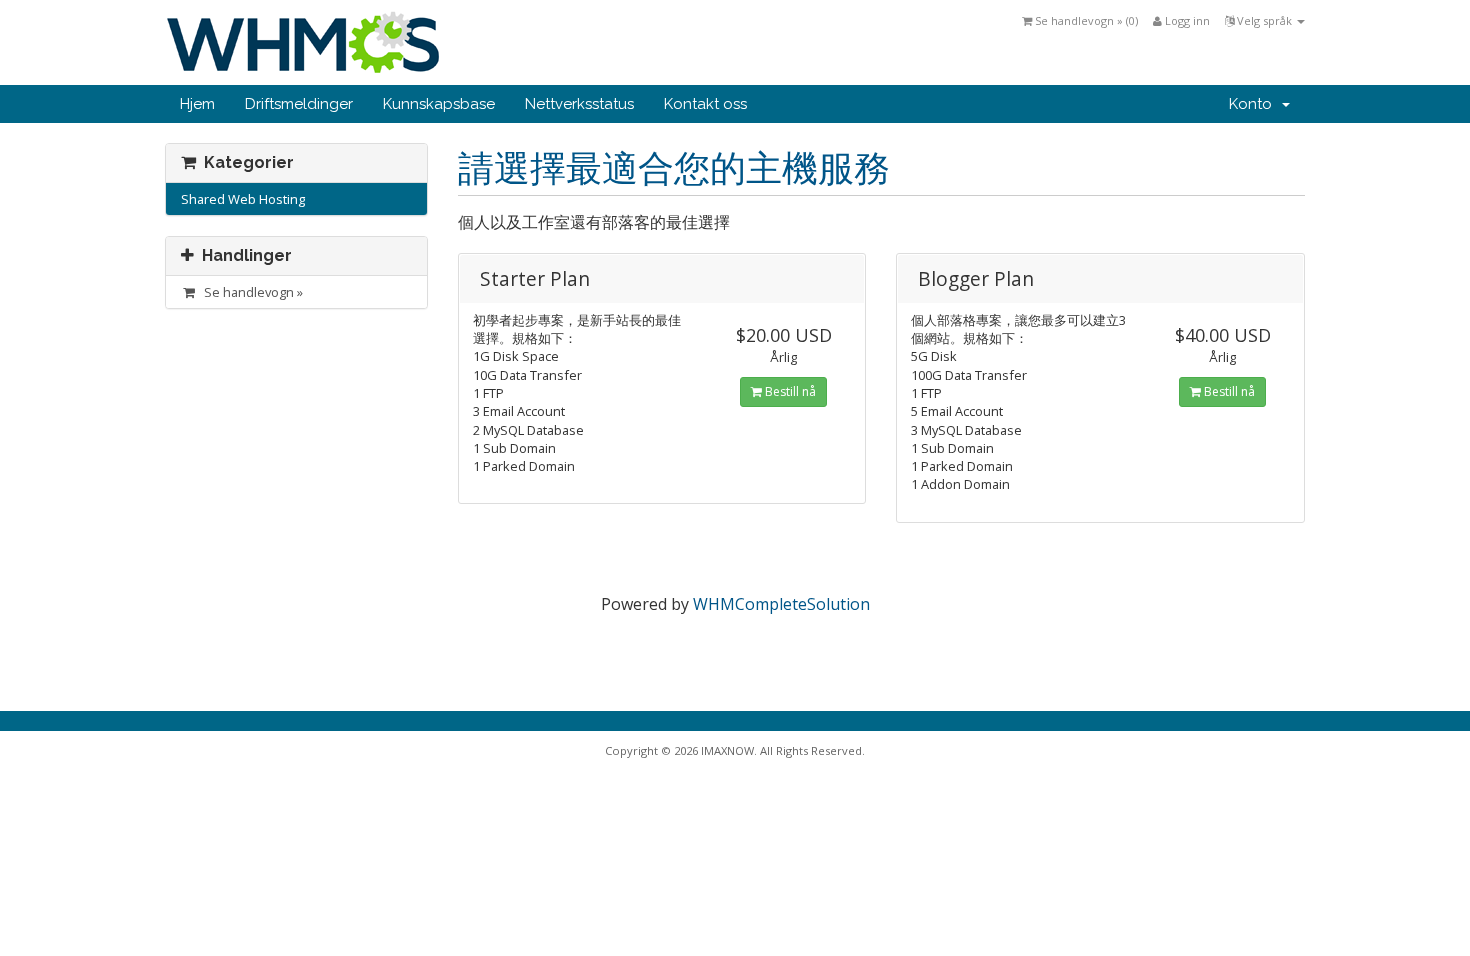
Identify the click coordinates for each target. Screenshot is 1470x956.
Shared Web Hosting (243, 199)
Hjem (197, 104)
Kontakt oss (705, 104)
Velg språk (1264, 20)
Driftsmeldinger (299, 104)
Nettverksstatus (579, 104)
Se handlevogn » (250, 292)
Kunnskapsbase (439, 104)
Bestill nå (789, 391)
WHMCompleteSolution (781, 604)
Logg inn (1186, 20)
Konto (1254, 104)
